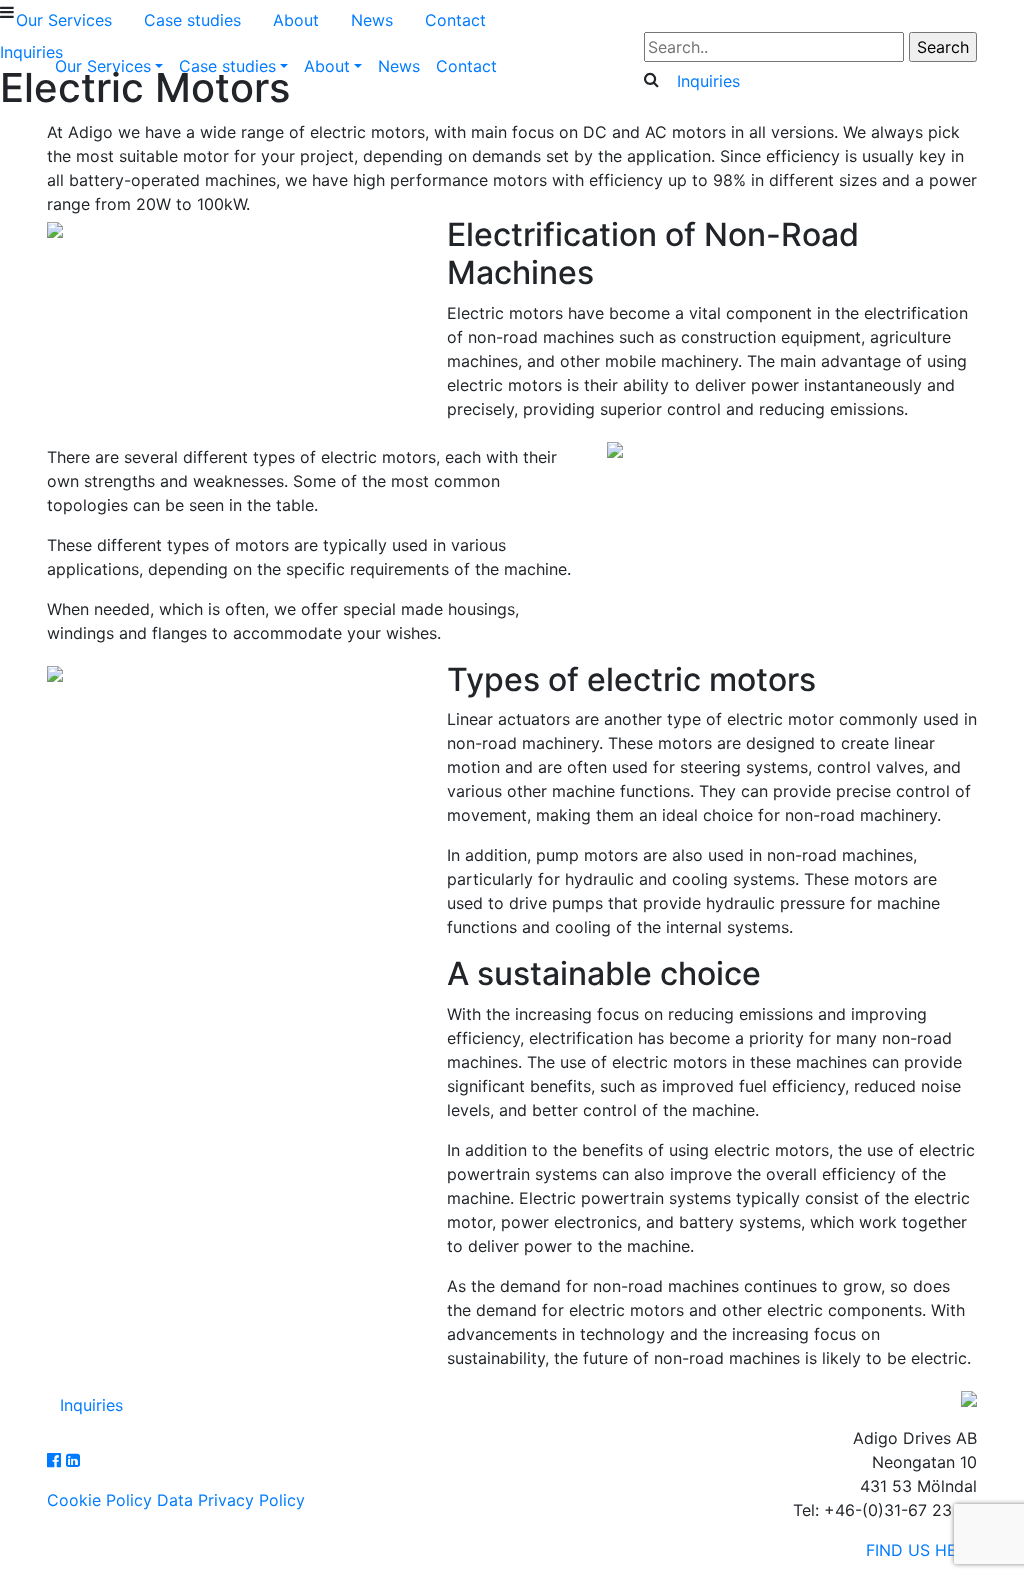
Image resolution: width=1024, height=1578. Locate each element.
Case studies (227, 66)
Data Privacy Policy (231, 1500)
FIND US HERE (921, 1550)
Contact (466, 66)
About (327, 66)
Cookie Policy (99, 1500)
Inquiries (708, 81)
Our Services (103, 66)
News (399, 66)
